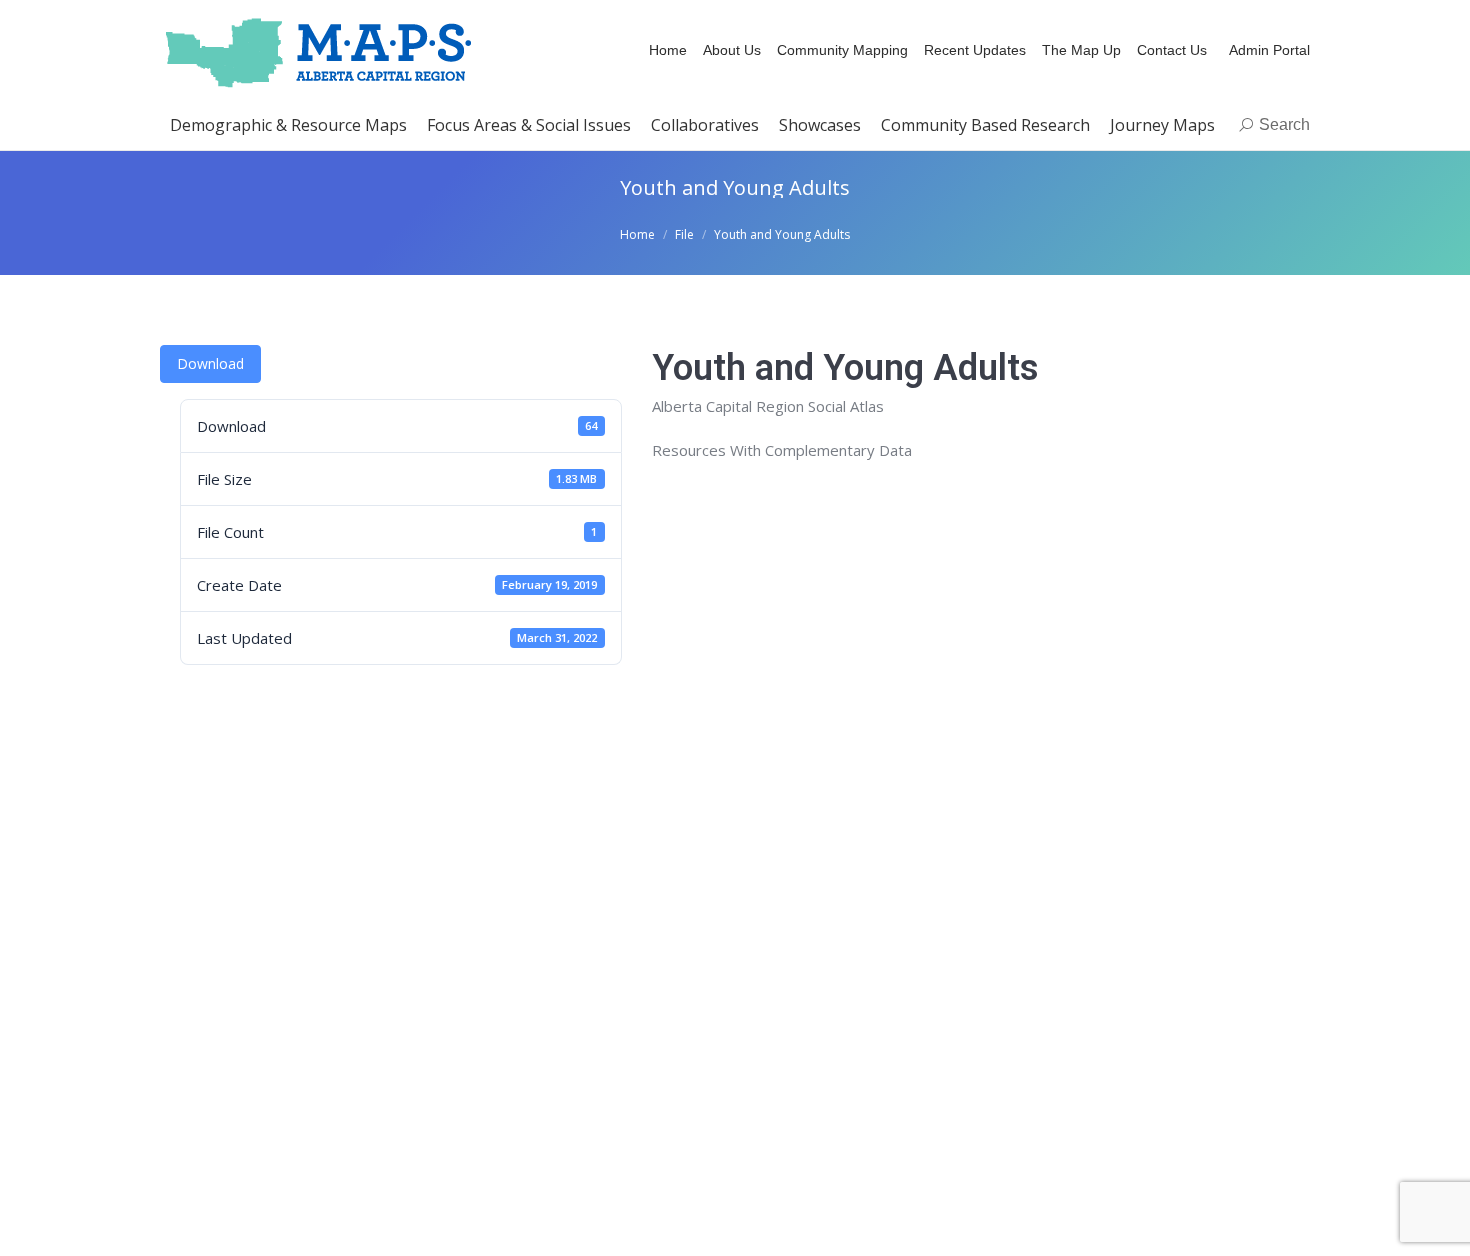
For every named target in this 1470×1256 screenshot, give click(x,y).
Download (210, 363)
